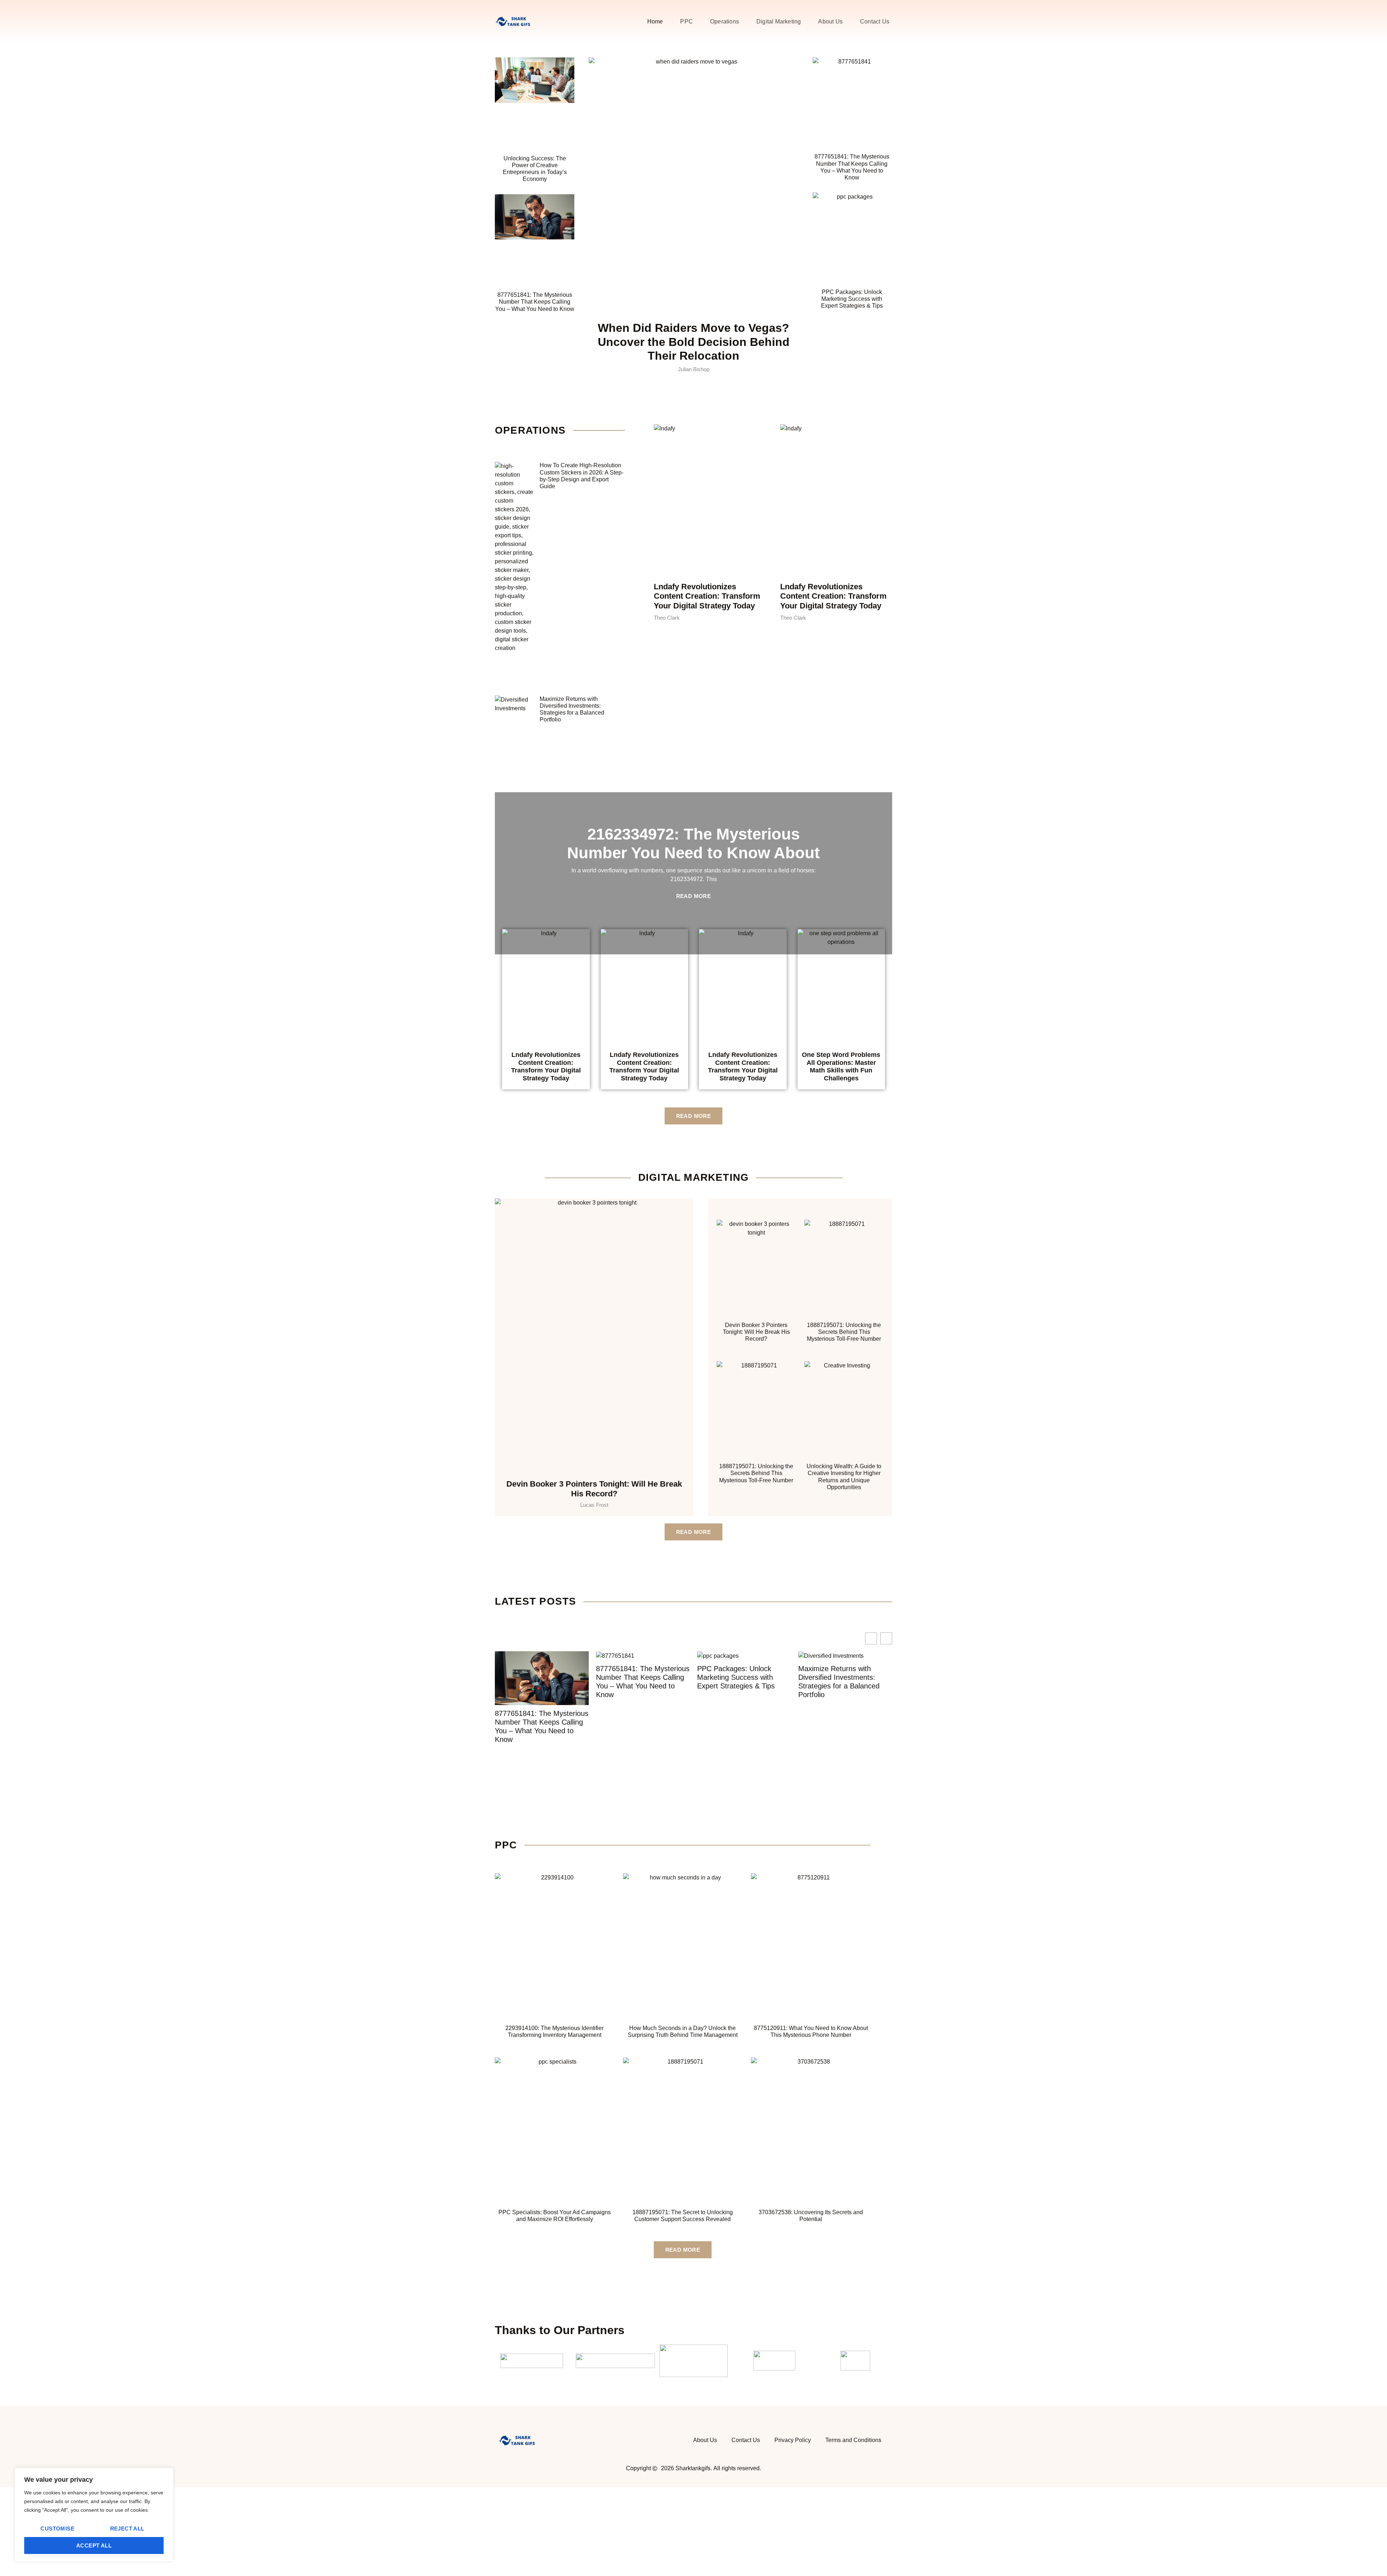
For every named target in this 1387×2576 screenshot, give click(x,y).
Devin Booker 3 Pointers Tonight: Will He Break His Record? (594, 1489)
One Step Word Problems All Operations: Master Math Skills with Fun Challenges (841, 1066)
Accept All (94, 2545)
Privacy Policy (793, 2440)
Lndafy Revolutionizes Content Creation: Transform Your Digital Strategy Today (707, 596)
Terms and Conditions (853, 2440)
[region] (94, 2515)
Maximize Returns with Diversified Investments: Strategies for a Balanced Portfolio (738, 1682)
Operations (725, 21)
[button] (886, 1638)
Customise (57, 2529)
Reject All (127, 2529)
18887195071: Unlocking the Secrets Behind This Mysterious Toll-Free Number (844, 1332)
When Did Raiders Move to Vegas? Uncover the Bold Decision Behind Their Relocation (694, 342)
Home (655, 21)
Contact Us (875, 21)
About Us (830, 21)
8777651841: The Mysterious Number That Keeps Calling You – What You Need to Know (535, 302)
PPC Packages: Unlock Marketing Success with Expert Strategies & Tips (852, 299)
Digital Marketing (779, 21)
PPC (686, 21)
